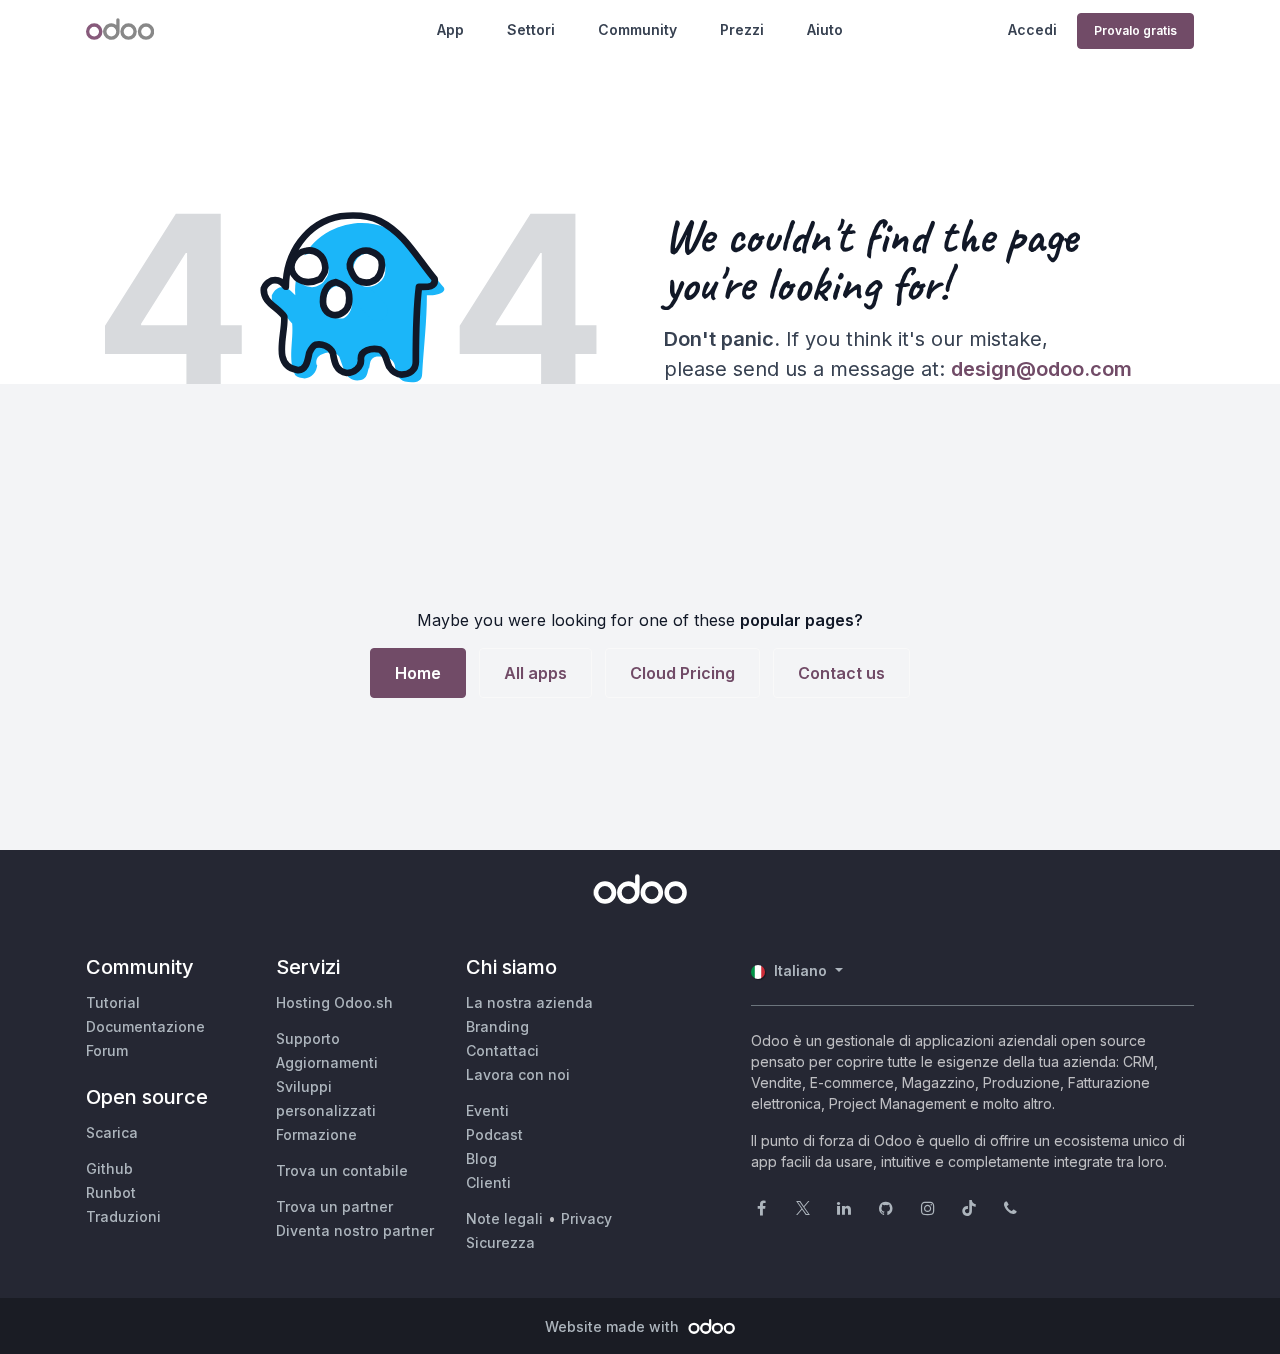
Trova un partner (334, 1206)
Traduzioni (123, 1216)
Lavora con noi (518, 1074)
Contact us (841, 673)
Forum (107, 1050)
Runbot (111, 1192)
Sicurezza (500, 1242)
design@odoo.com (1041, 369)
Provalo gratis (1135, 30)
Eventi (487, 1110)
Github (109, 1168)
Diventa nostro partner (355, 1230)
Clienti (488, 1182)
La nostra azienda (529, 1002)
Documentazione (145, 1026)
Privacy (586, 1218)
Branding (497, 1026)
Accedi (1032, 29)
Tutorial (113, 1002)
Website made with (614, 1326)
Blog (481, 1158)
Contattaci (502, 1050)
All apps (535, 673)
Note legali (504, 1218)
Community (637, 29)
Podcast (494, 1134)
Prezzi (742, 29)
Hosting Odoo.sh (334, 1002)
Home (418, 673)
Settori (531, 29)
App (450, 29)
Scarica (112, 1132)
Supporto (308, 1038)
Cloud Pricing (682, 673)
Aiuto (825, 29)
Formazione (316, 1134)
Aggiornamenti (327, 1062)
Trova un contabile (342, 1170)
